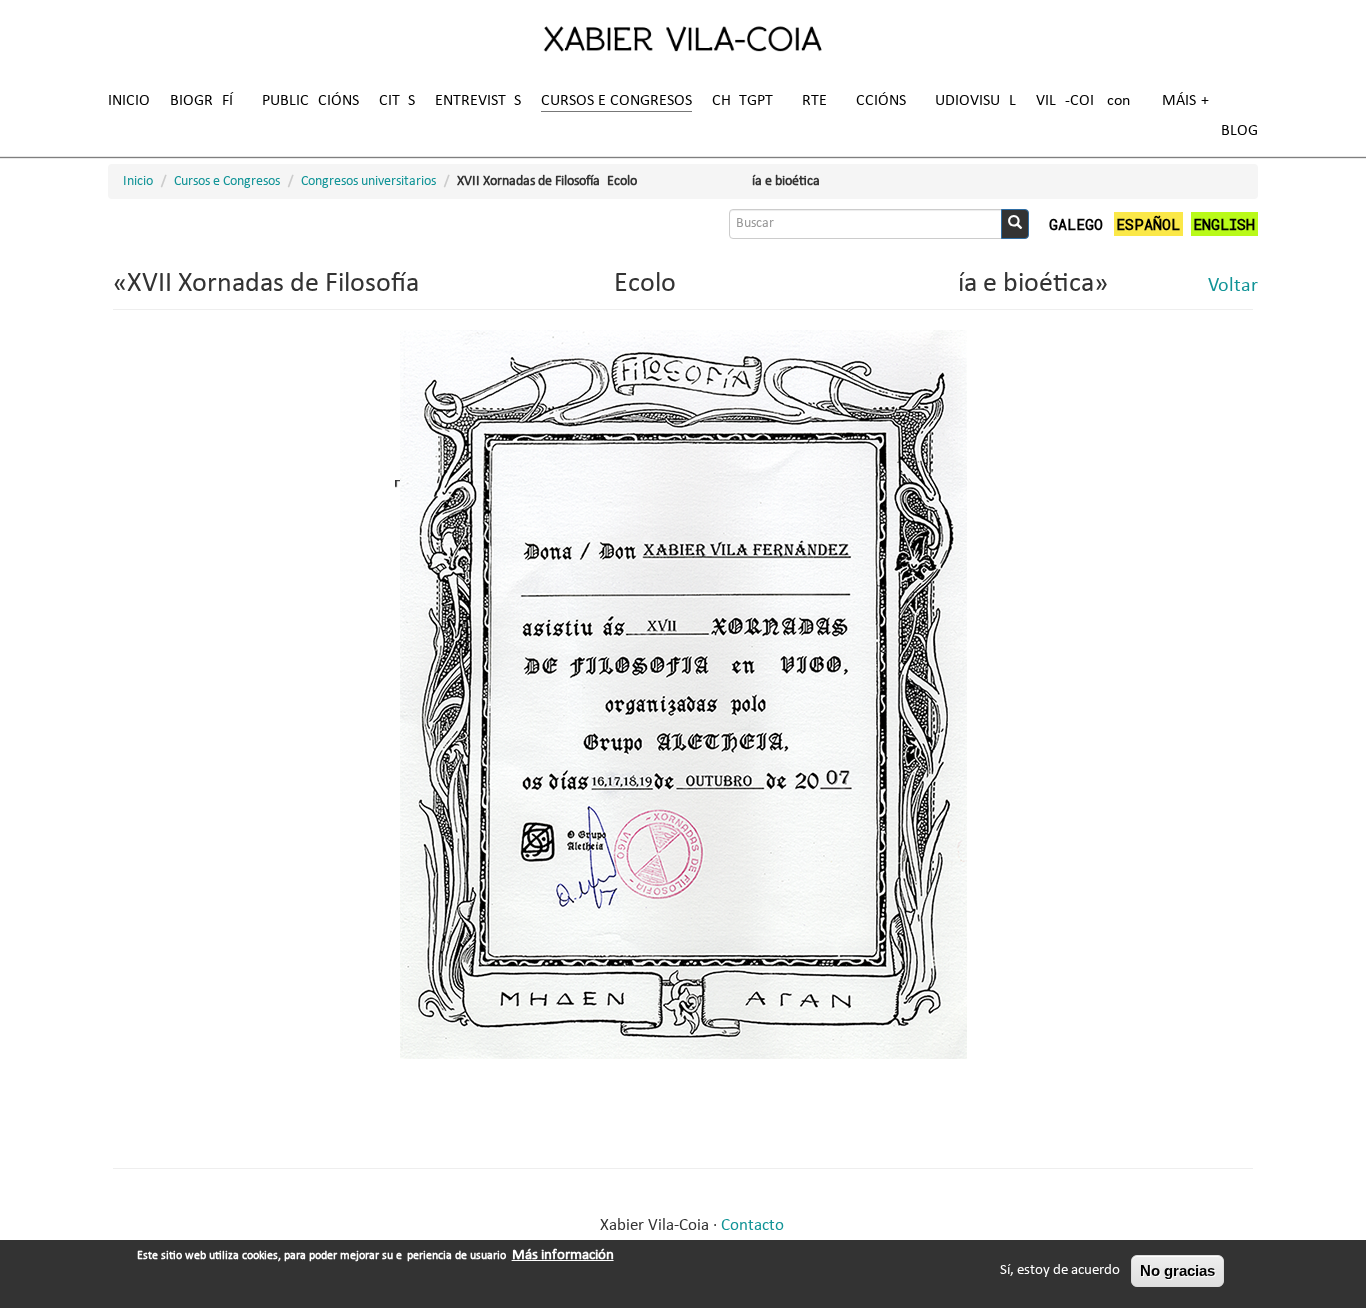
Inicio (129, 101)
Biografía (206, 101)
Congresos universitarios (368, 181)
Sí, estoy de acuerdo (1060, 1270)
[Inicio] (683, 38)
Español (1148, 224)
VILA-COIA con (1083, 101)
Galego (1076, 224)
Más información (563, 1255)
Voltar (1233, 286)
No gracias (1177, 1270)
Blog (1239, 131)
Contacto (752, 1225)
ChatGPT (742, 101)
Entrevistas (478, 101)
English (1224, 224)
